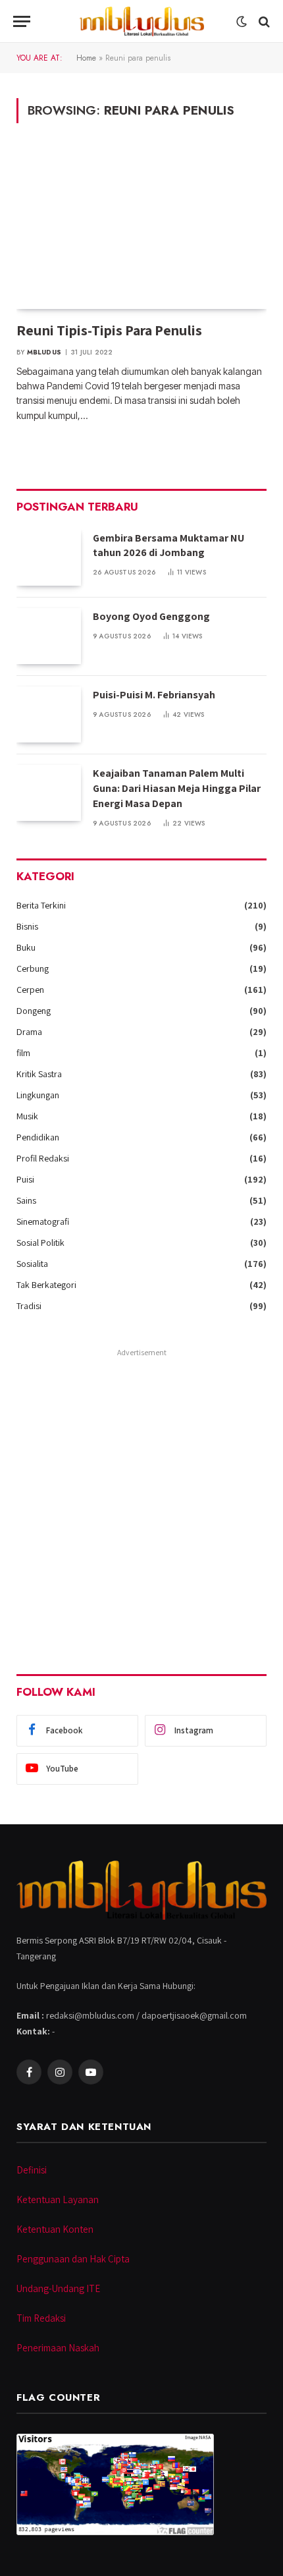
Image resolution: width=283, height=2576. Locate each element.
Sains (26, 1200)
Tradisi (29, 1306)
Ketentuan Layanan (58, 2199)
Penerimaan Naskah (58, 2348)
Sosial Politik (40, 1243)
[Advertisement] (141, 1503)
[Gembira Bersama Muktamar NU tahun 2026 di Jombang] (49, 558)
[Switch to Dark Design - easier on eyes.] (242, 22)
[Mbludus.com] (141, 21)
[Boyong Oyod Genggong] (49, 636)
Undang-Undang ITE (58, 2288)
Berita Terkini (41, 905)
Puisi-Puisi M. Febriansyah (154, 695)
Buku (26, 947)
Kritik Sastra (39, 1074)
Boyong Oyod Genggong (151, 616)
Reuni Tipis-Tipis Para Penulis (109, 330)
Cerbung (33, 968)
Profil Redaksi (43, 1158)
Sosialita (32, 1264)
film (23, 1053)
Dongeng (34, 1011)
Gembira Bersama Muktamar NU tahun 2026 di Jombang (168, 546)
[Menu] (22, 21)
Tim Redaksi (41, 2318)
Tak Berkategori (46, 1285)
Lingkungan (38, 1095)
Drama (29, 1032)
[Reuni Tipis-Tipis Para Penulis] (141, 229)
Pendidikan (38, 1137)
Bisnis (27, 926)
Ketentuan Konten (55, 2229)
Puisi (25, 1179)
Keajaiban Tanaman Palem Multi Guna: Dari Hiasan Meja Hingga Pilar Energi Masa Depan (177, 788)
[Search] (263, 21)
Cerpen (30, 990)
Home (86, 58)
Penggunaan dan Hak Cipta (73, 2259)
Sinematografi (43, 1221)
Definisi (32, 2170)
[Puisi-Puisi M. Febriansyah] (49, 714)
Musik (27, 1116)
